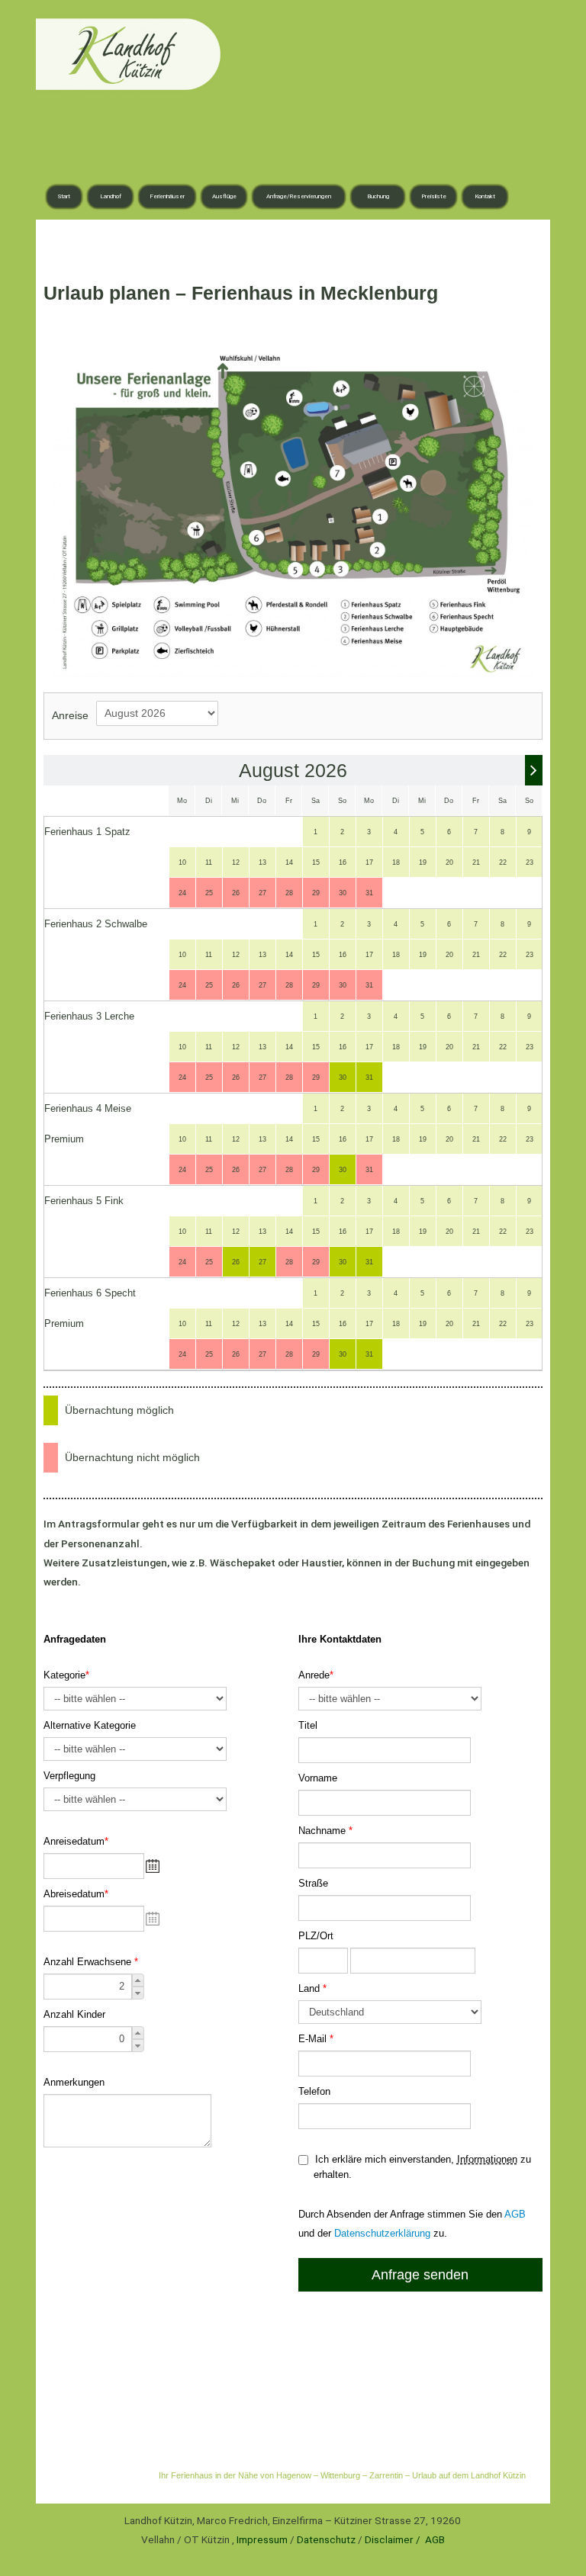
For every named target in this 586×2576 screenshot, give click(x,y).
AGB (435, 2539)
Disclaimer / (394, 2539)
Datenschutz (326, 2539)
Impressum (262, 2539)
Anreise (70, 716)
